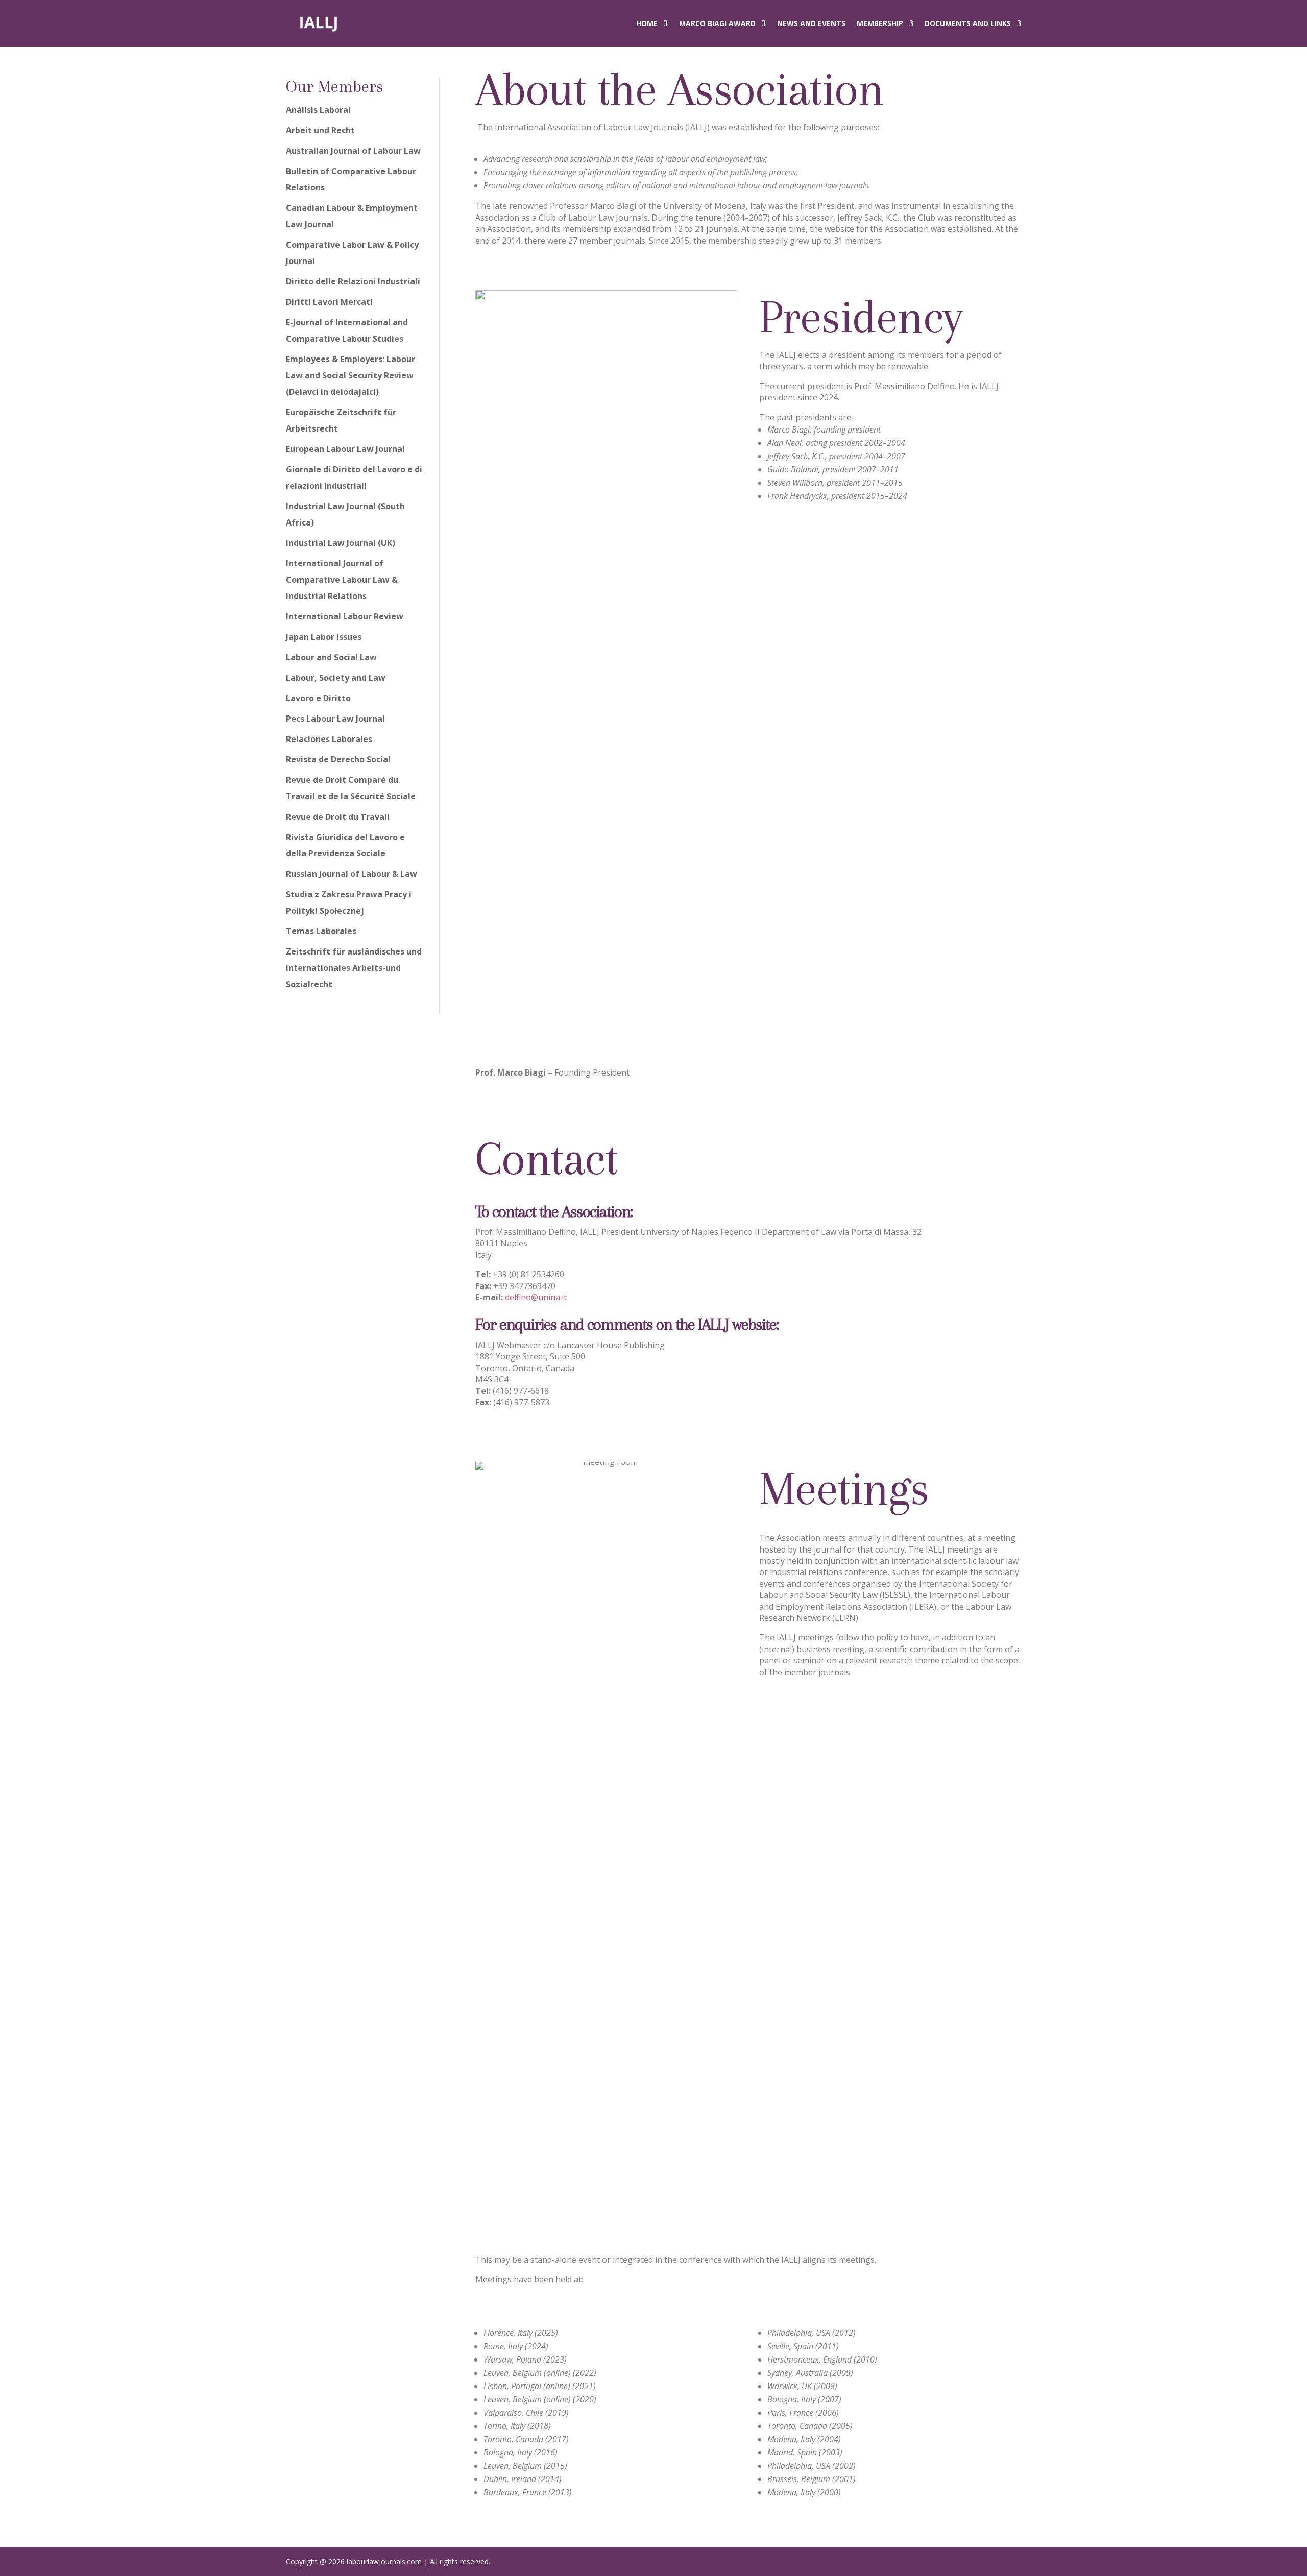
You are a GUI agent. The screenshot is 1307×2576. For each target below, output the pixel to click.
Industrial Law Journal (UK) (341, 543)
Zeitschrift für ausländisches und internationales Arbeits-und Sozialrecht (354, 968)
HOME (647, 23)
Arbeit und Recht (320, 130)
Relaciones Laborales (329, 739)
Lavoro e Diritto (318, 698)
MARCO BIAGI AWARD (717, 23)
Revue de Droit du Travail (338, 817)
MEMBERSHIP (880, 23)
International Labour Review (345, 616)
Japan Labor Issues (324, 637)
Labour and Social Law (331, 657)
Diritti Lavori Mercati (329, 302)
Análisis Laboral (318, 110)
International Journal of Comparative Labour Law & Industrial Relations (342, 580)
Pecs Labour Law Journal (335, 719)
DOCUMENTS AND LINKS (968, 23)
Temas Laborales (321, 931)
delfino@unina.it (536, 1297)
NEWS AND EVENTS (811, 23)
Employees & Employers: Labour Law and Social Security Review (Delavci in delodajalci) (350, 375)
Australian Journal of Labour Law (353, 151)
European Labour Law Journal (345, 449)
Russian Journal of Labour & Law (352, 874)
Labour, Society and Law (336, 678)
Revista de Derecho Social (338, 759)
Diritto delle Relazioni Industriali (353, 281)
